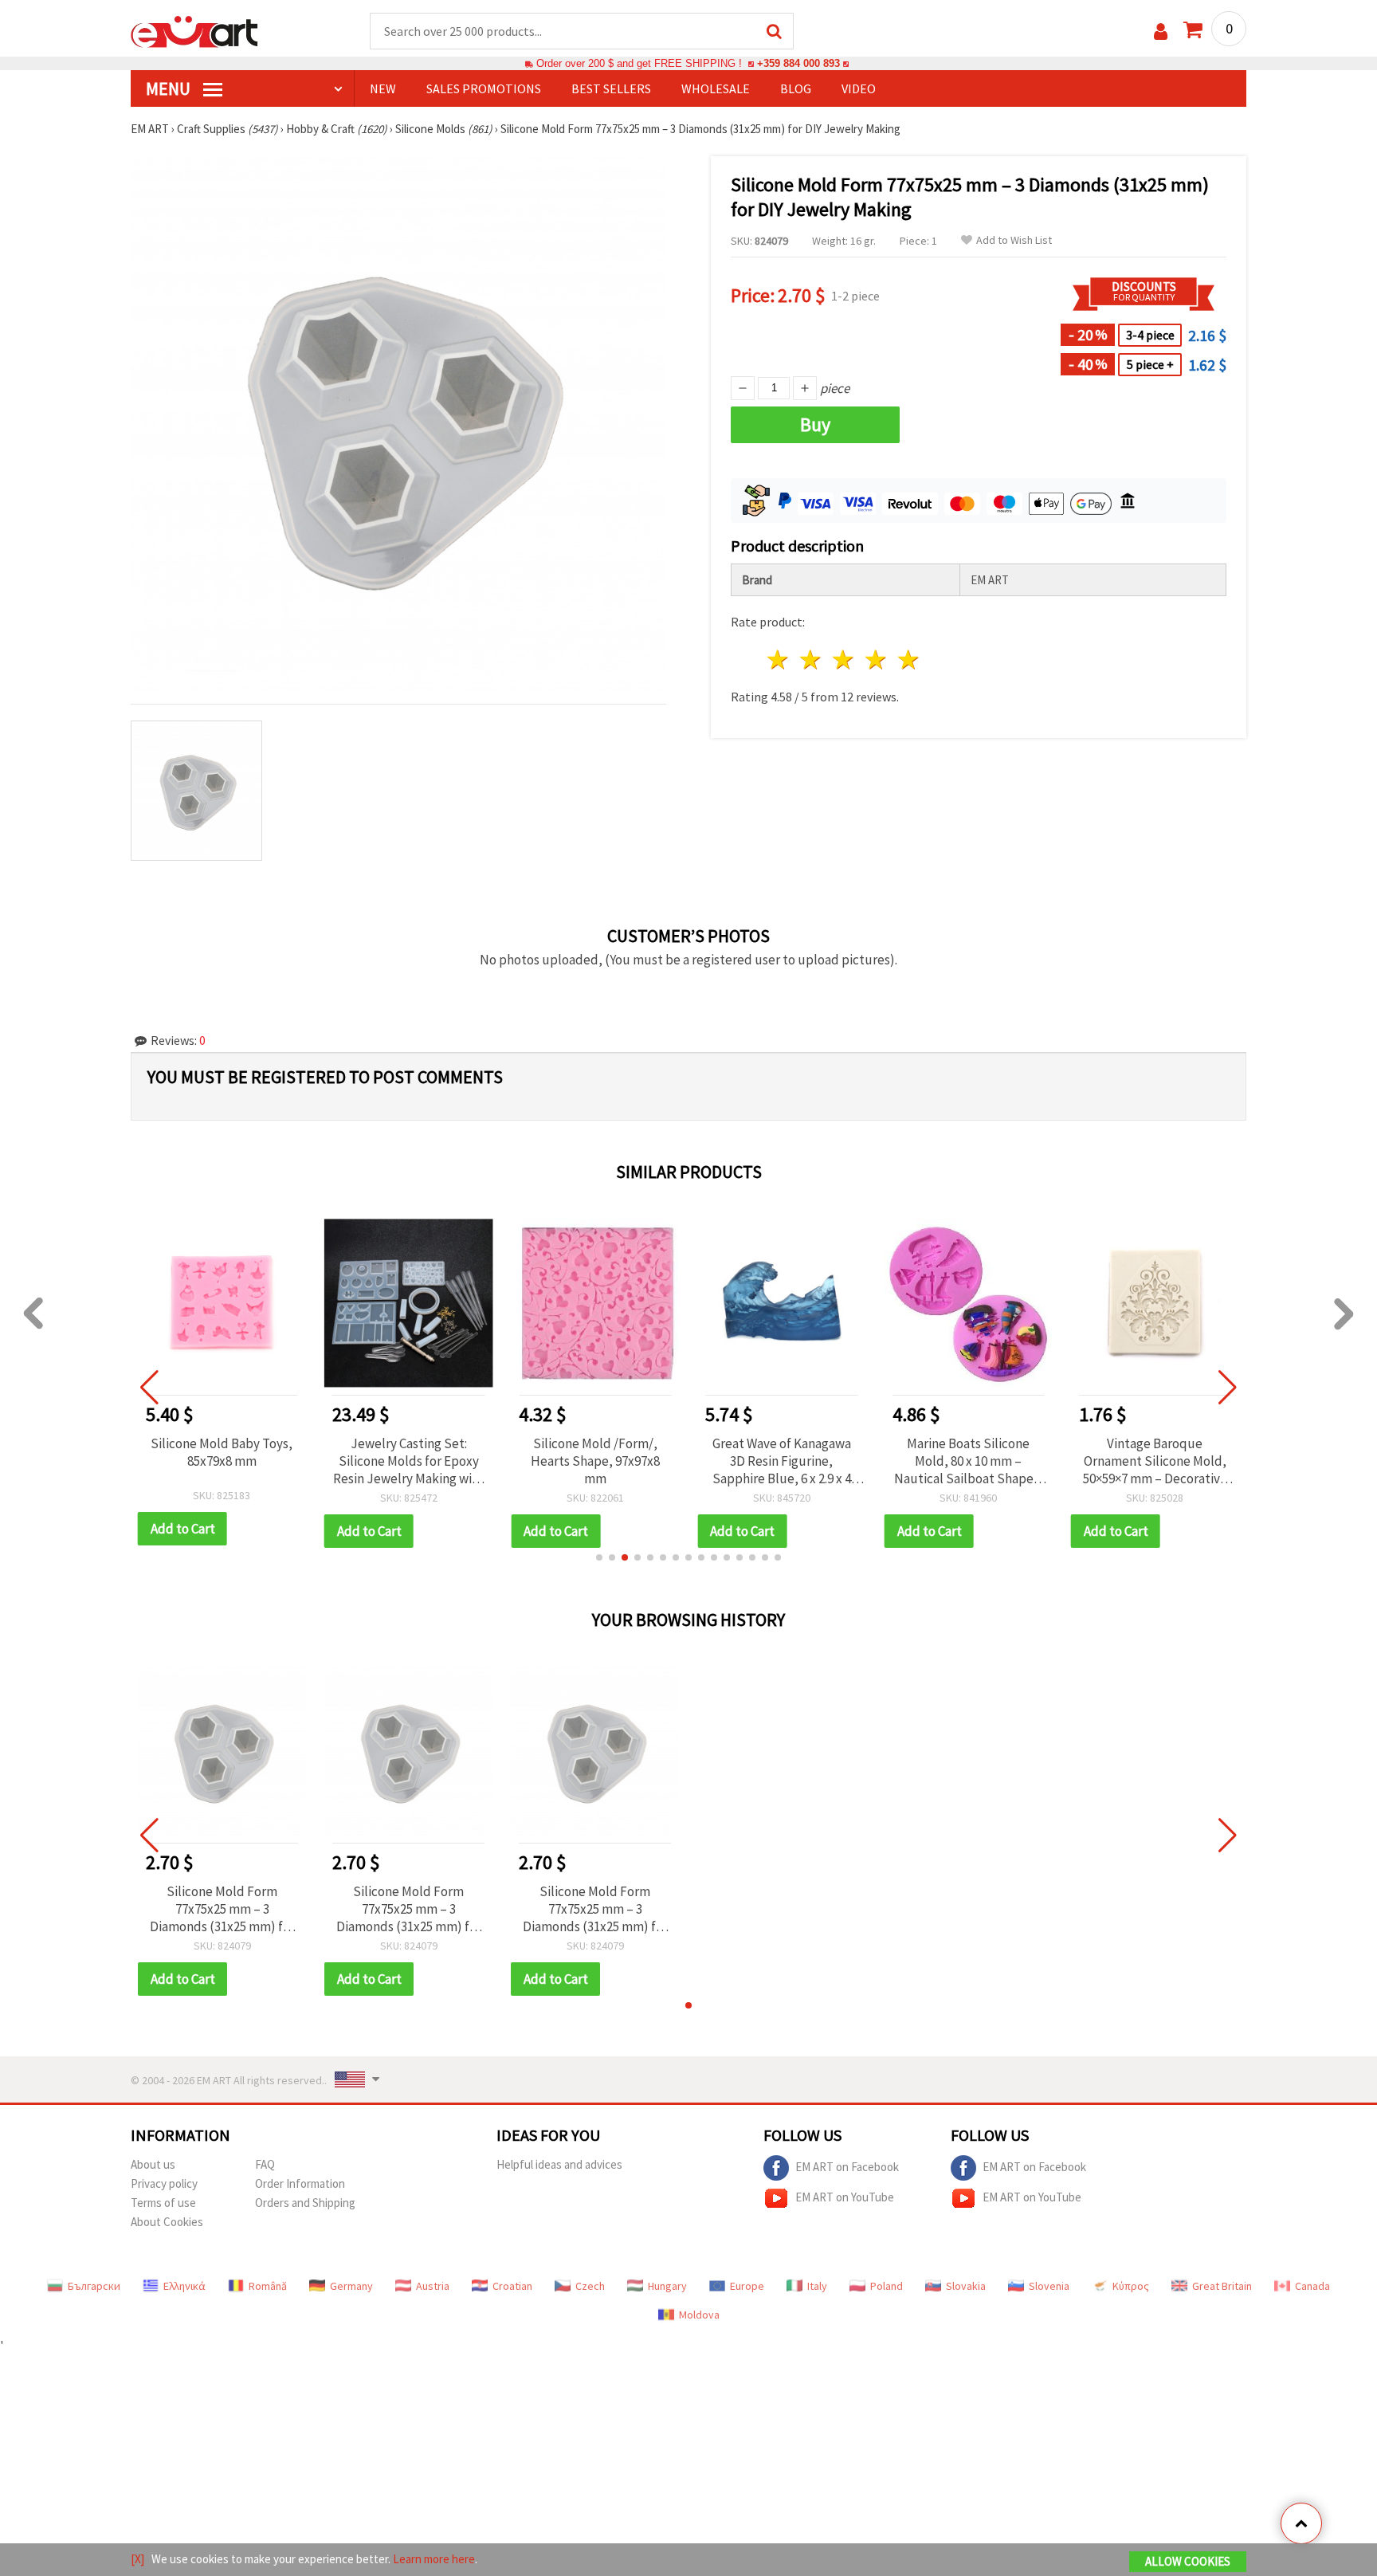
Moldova (699, 2315)
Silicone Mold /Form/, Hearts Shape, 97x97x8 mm (595, 1461)
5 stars (909, 660)
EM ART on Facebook (847, 2166)
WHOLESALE (716, 88)
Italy (817, 2286)
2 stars (812, 660)
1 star (779, 660)
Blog (796, 88)
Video (859, 88)
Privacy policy (164, 2183)
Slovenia (1049, 2286)
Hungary (667, 2286)
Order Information (300, 2183)
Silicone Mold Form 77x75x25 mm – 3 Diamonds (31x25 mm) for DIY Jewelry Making (222, 1909)
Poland (887, 2286)
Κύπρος (1131, 2286)
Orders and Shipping (305, 2203)
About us (153, 2164)
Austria (433, 2286)
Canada (1312, 2286)
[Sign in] (1161, 31)
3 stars (844, 660)
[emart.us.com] (194, 30)
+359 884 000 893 (798, 63)
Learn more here (434, 2559)
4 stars (876, 660)
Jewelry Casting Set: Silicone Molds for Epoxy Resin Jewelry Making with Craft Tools (409, 1461)
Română (268, 2286)
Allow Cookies (1188, 2561)
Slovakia (966, 2286)
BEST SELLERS (611, 88)
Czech (590, 2286)
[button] (599, 1557)
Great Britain (1222, 2286)
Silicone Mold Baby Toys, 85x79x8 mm (222, 1452)
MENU (170, 88)
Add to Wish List (1014, 240)
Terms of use (163, 2203)
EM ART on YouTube (845, 2196)
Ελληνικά (184, 2286)
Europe (747, 2286)
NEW (383, 88)
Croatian (512, 2286)
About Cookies (167, 2222)
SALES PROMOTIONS (484, 88)
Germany (351, 2286)
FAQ (265, 2164)
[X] (137, 2559)
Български (94, 2286)
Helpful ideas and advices (559, 2164)
